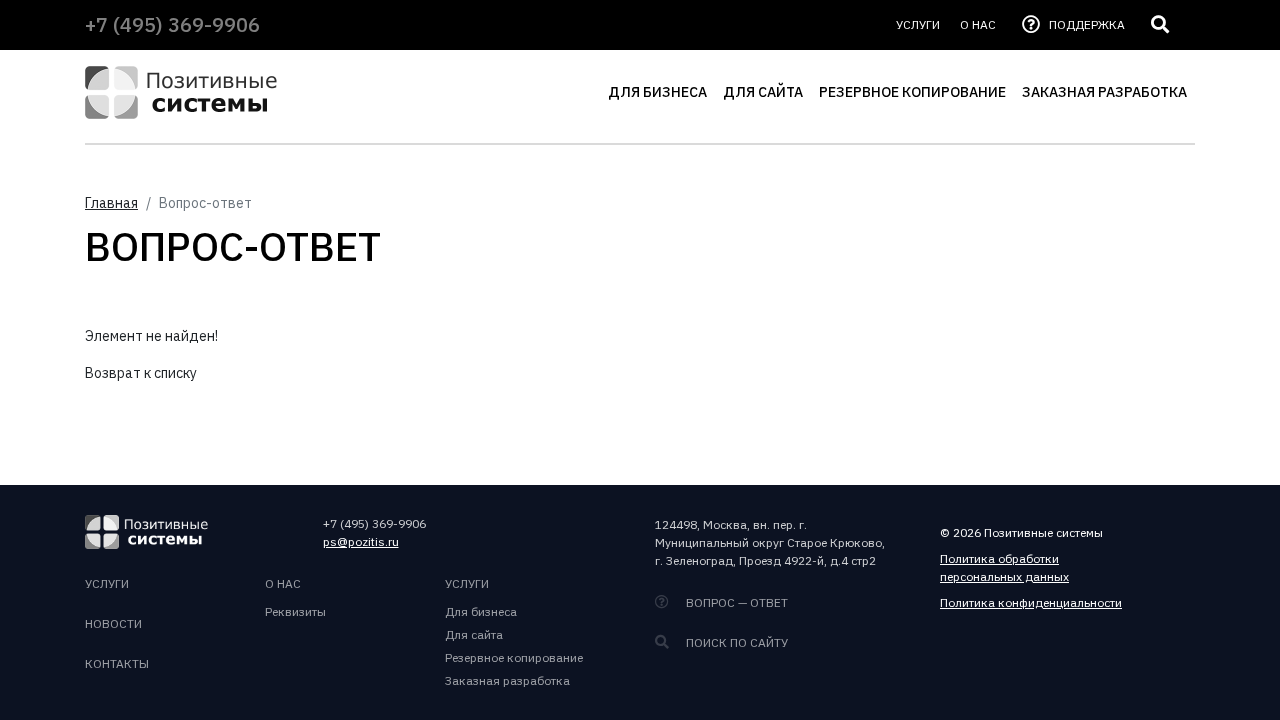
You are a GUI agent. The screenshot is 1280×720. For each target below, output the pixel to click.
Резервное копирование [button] (912, 92)
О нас (283, 583)
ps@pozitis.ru (361, 541)
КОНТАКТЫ (117, 663)
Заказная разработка (507, 680)
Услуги (467, 583)
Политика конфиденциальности (1031, 602)
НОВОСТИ (113, 623)
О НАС (978, 24)
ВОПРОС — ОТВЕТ (735, 602)
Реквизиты (295, 611)
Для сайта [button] (763, 92)
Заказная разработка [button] (1104, 92)
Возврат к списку (141, 373)
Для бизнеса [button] (657, 92)
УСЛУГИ (918, 24)
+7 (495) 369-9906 (172, 24)
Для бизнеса (481, 611)
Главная (111, 203)
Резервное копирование (514, 657)
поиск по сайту (735, 642)
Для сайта (474, 634)
